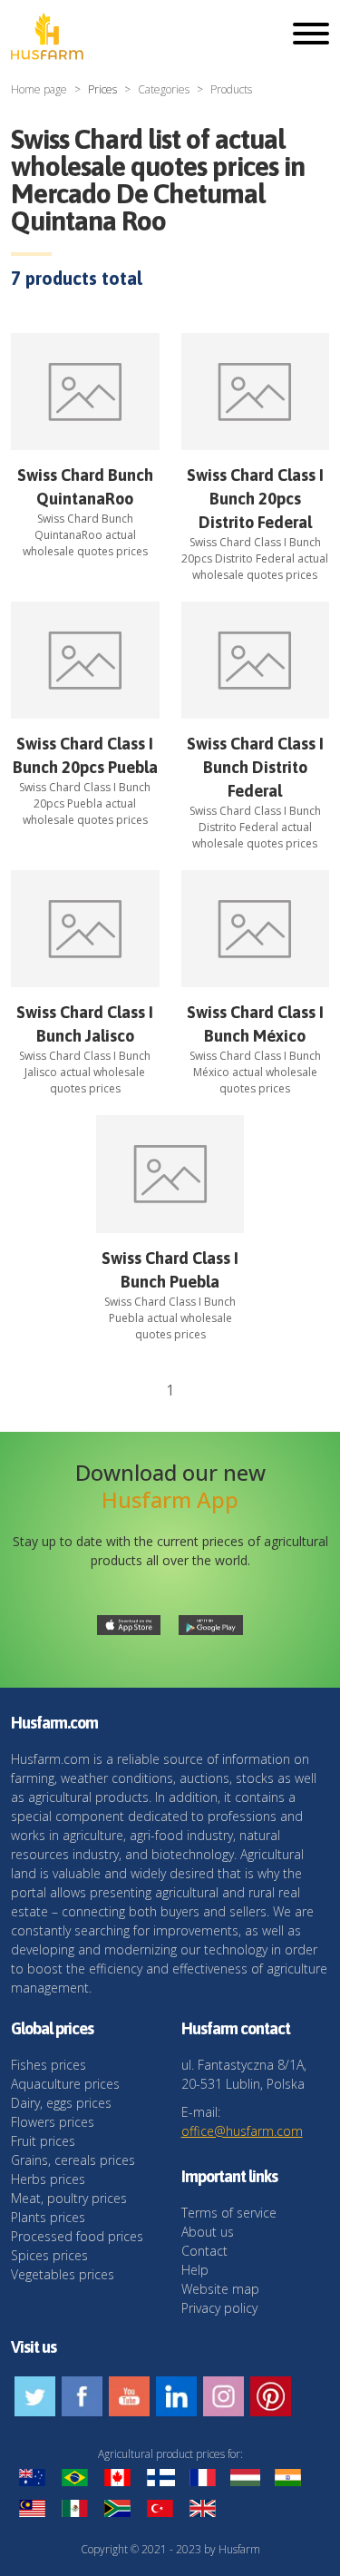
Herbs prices (48, 2179)
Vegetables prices (63, 2274)
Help (195, 2270)
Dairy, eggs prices (61, 2103)
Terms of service (229, 2213)
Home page (39, 89)
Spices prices (49, 2255)
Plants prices (48, 2217)
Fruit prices (43, 2141)
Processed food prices (77, 2236)
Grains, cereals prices (73, 2160)
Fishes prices (49, 2065)
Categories (164, 89)
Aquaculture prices (65, 2084)
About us (208, 2232)
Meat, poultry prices (69, 2198)
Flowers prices (53, 2122)
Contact (204, 2251)
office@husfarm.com (242, 2131)
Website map (220, 2289)
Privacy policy (219, 2308)
